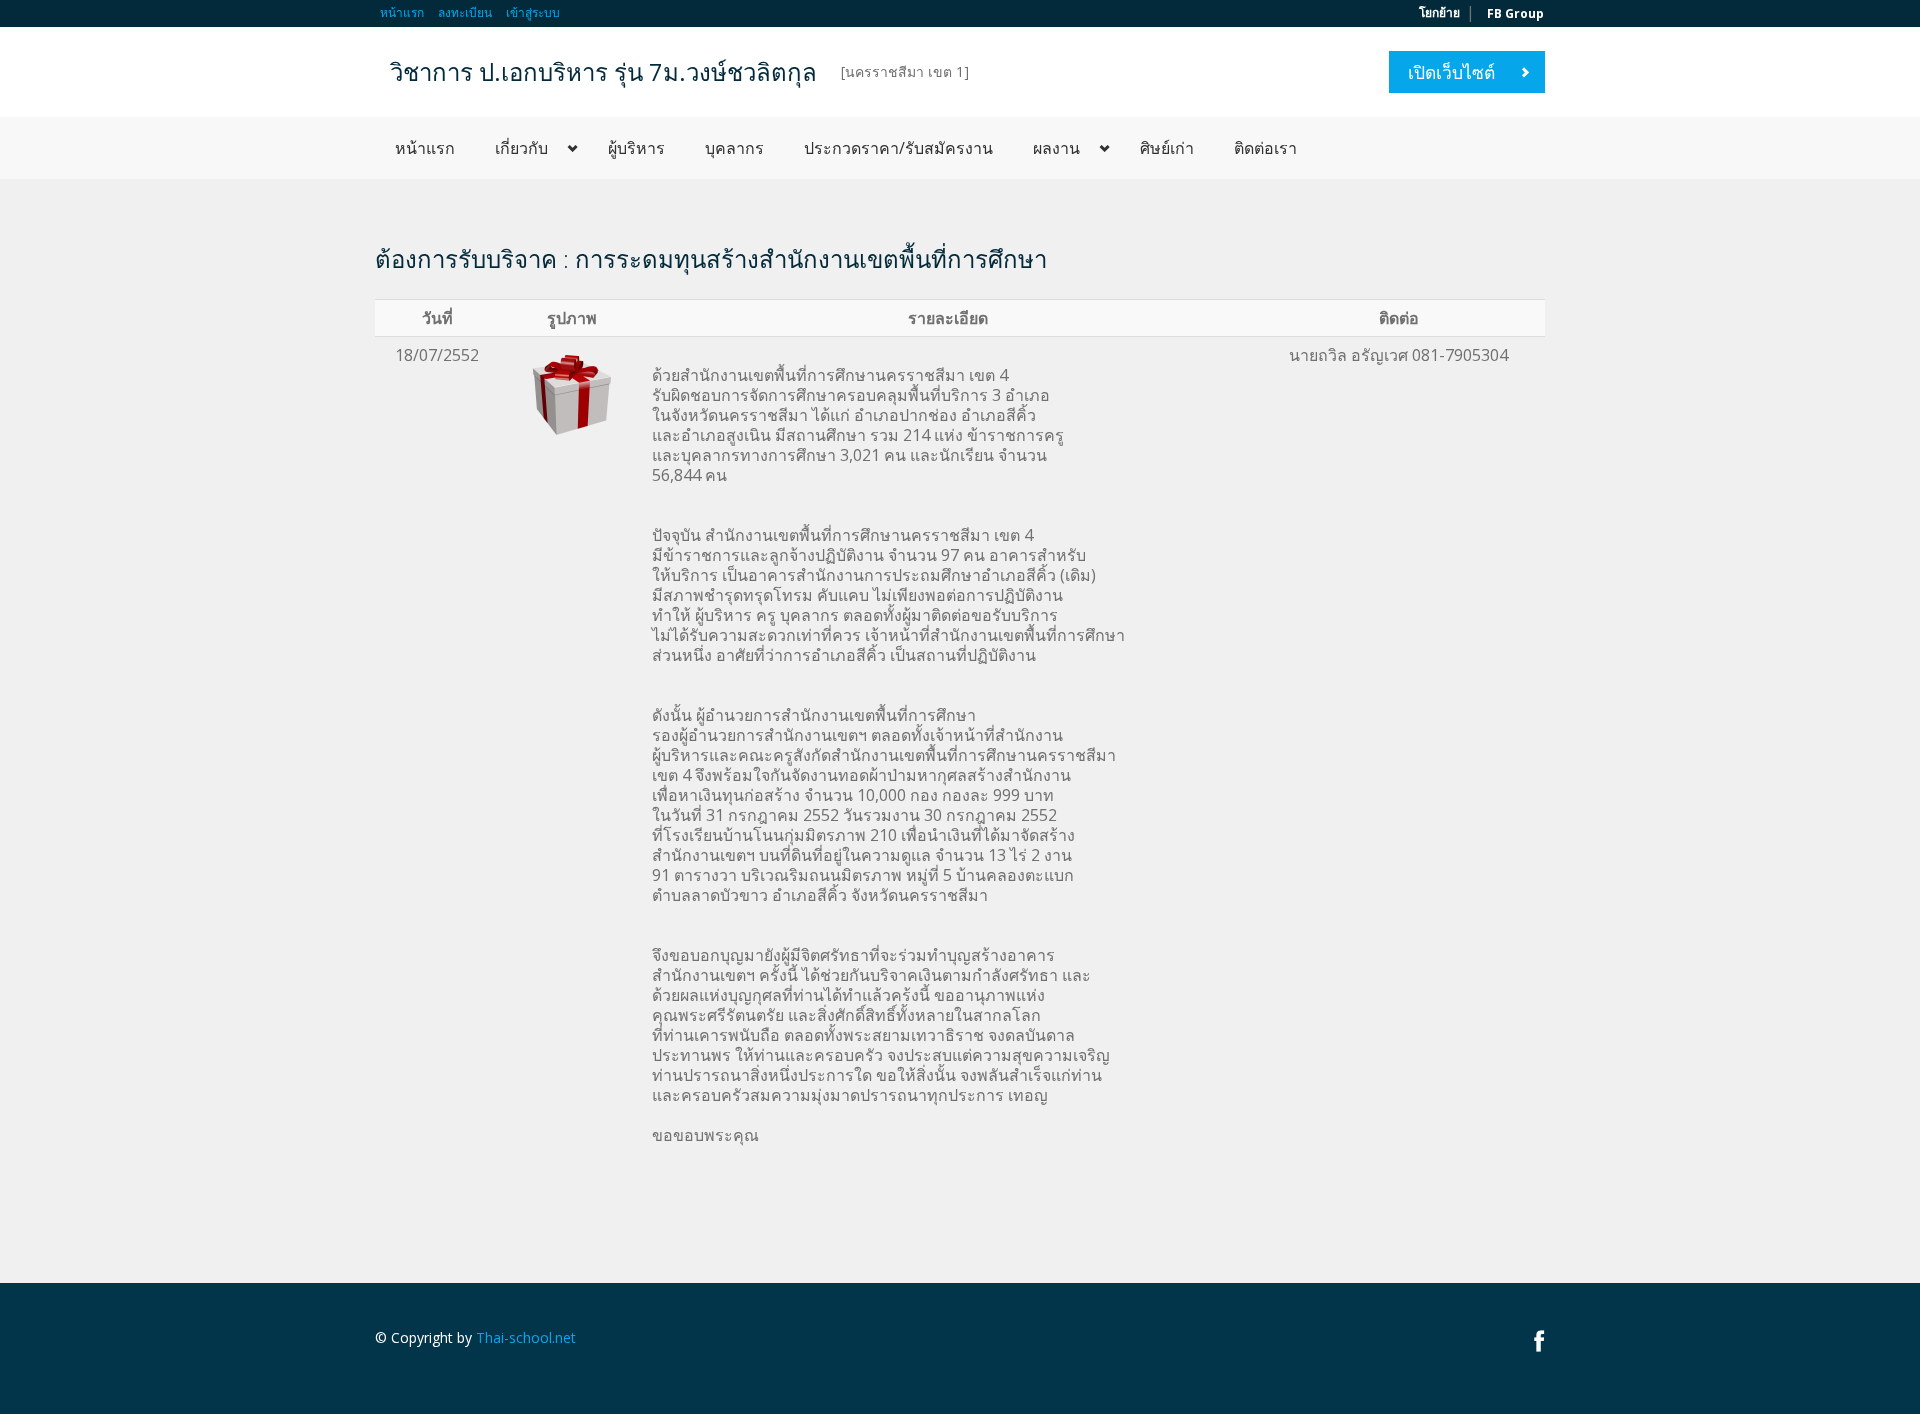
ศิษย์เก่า (1167, 148)
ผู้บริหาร (636, 148)
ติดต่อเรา (1265, 148)
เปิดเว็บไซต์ (1451, 72)
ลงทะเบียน (465, 12)
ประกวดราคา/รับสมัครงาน (898, 148)
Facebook (1539, 1340)
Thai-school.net (526, 1337)
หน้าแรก (402, 12)
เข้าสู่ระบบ (533, 12)
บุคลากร (734, 148)
